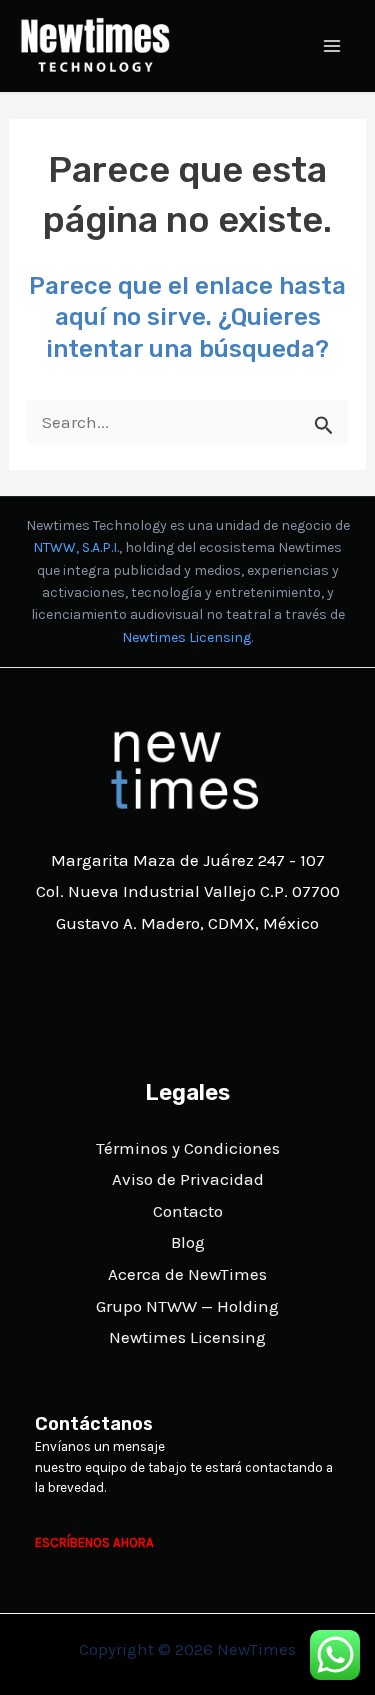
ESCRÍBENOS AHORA (94, 1542)
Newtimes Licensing (186, 637)
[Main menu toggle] (333, 46)
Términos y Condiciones (188, 1148)
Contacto (188, 1211)
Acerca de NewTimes (187, 1274)
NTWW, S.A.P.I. (76, 547)
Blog (188, 1242)
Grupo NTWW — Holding (187, 1306)
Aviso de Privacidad (188, 1179)
